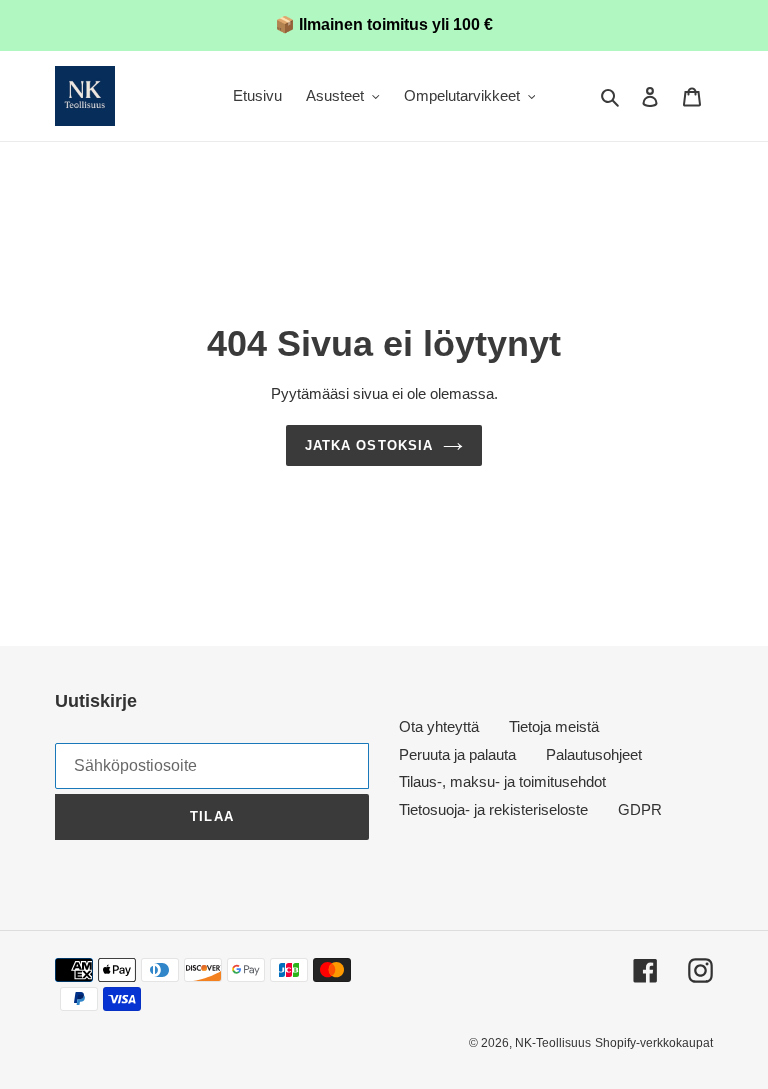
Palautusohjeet (594, 754)
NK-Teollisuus (553, 1043)
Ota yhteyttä (439, 726)
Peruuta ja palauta (457, 754)
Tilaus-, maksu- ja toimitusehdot (502, 781)
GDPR (640, 809)
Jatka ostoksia (369, 445)
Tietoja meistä (554, 726)
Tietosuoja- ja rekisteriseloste (493, 809)
